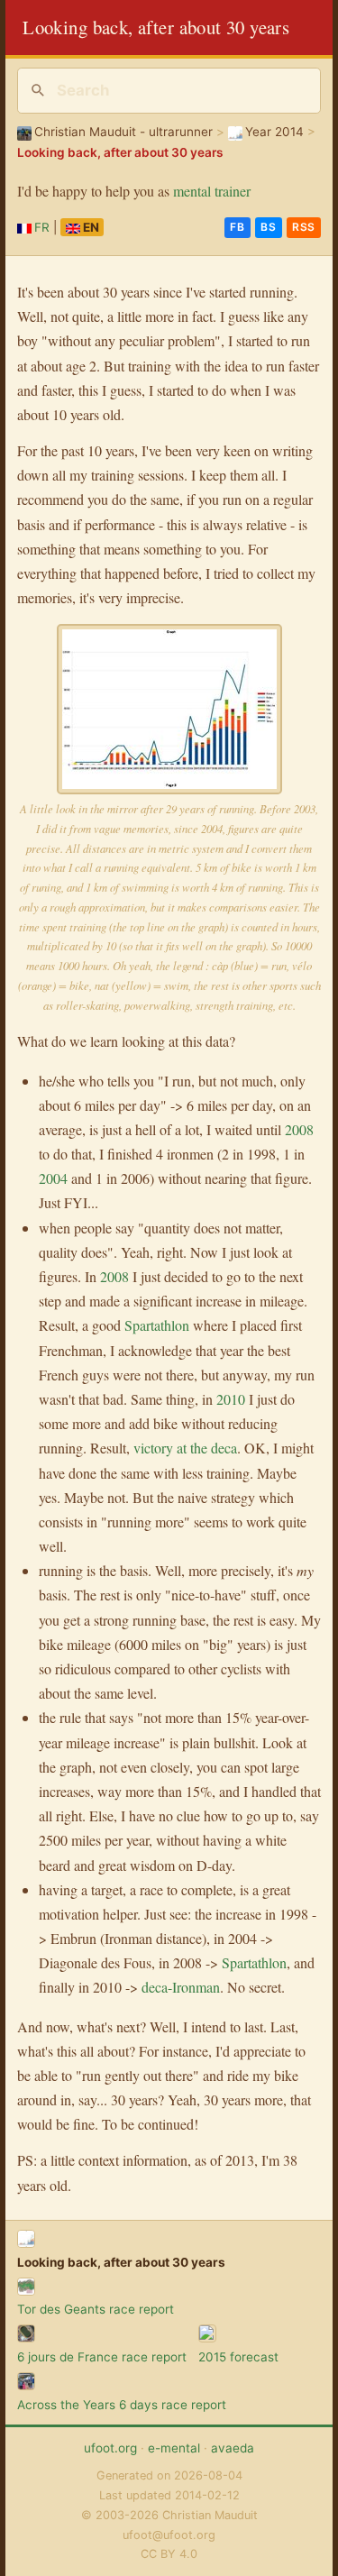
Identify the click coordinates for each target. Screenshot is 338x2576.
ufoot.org (110, 2448)
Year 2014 (274, 132)
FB (237, 227)
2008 (299, 1129)
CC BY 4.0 (169, 2554)
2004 (53, 1178)
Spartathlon (157, 1325)
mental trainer (212, 191)
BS (268, 227)
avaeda (233, 2448)
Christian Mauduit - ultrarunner (123, 132)
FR (42, 227)
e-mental (174, 2448)
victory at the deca (185, 1448)
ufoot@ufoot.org (169, 2535)
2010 (231, 1399)
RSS (304, 227)
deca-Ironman (181, 1987)
